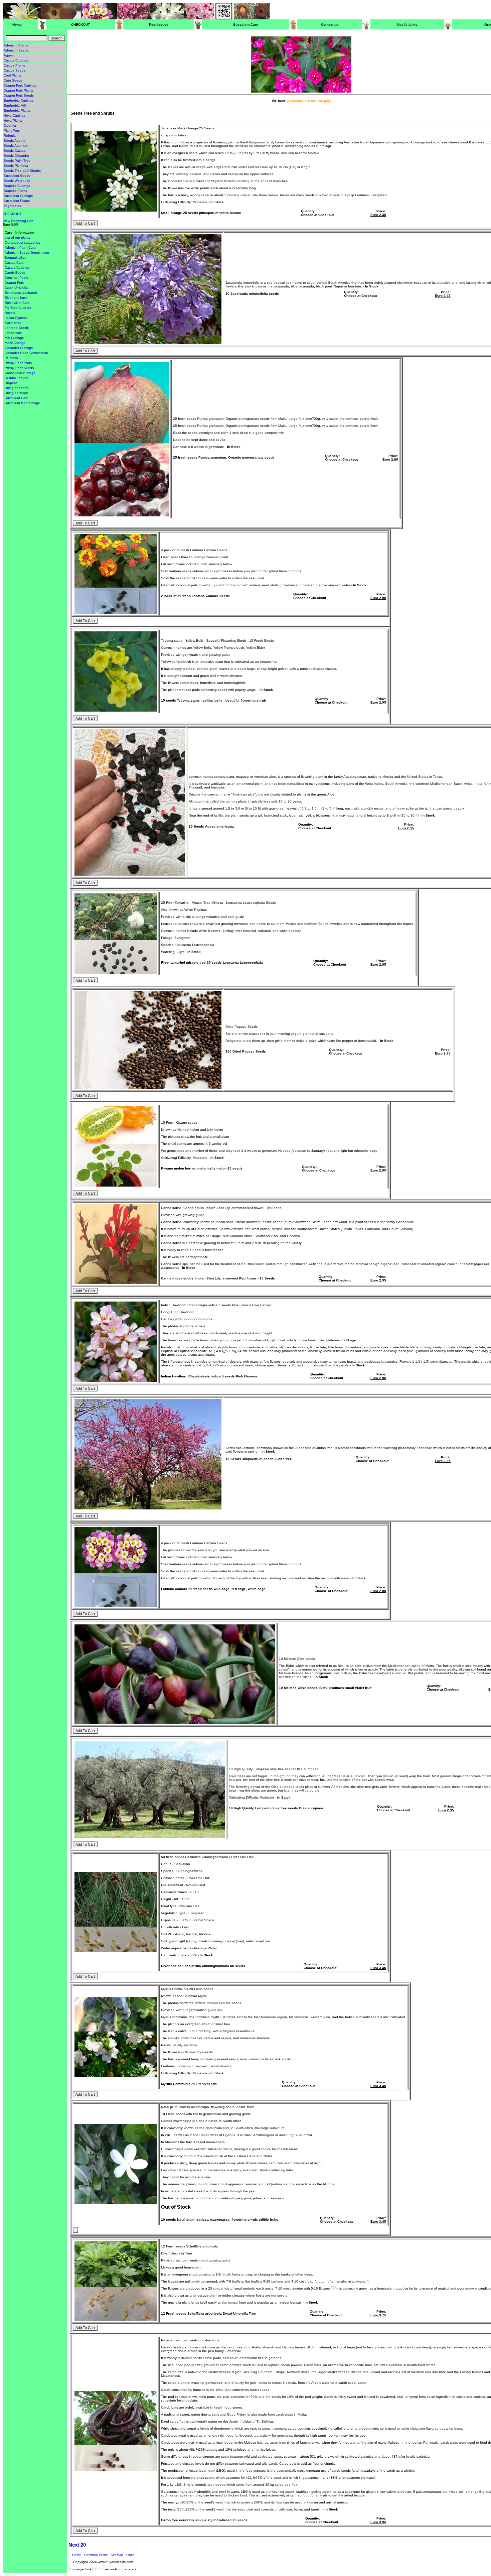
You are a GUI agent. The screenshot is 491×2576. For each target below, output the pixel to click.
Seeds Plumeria (16, 166)
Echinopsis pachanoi (21, 293)
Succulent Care (17, 398)
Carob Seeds (15, 273)
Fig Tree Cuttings (18, 308)
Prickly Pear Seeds (19, 368)
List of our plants (18, 237)
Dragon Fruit (14, 283)
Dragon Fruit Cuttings (20, 85)
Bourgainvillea (16, 258)
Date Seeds (13, 80)
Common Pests (16, 278)
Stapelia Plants (15, 191)
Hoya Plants (13, 120)
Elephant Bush (16, 298)
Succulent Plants (17, 201)
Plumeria (11, 358)
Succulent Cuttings (18, 196)
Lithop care (13, 333)
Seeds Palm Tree (17, 161)
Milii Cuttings (14, 338)
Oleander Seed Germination (26, 353)
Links (130, 2555)
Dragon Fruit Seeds (19, 95)
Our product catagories (22, 242)
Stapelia (11, 383)
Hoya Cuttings (15, 115)
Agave (9, 55)
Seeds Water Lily (17, 181)
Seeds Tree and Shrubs (22, 171)
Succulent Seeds (17, 176)
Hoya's (10, 313)
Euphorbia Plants (17, 110)
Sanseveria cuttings (20, 373)
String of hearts (17, 388)
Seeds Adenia (15, 141)
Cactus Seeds (15, 70)
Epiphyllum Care (17, 303)
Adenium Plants (16, 45)
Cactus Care (14, 263)
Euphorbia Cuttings (19, 100)
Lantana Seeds (17, 328)
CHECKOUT (12, 214)
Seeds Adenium (16, 146)
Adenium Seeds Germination (27, 253)
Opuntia (10, 126)
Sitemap (117, 2555)
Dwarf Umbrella (16, 288)
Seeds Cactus (15, 151)
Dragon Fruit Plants (19, 90)
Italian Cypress (16, 318)
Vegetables (12, 206)
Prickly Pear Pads (18, 363)
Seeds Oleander (16, 156)
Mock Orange (15, 343)
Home (77, 2555)
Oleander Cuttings (19, 348)
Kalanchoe (13, 323)
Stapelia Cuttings (17, 186)
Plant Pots (12, 131)
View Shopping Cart (18, 221)
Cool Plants (13, 75)
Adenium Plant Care (20, 248)
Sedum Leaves (16, 378)
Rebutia (10, 136)
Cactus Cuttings (16, 60)
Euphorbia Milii (15, 105)
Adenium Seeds (16, 50)
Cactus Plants (14, 65)
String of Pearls (17, 393)
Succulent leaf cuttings (22, 403)
